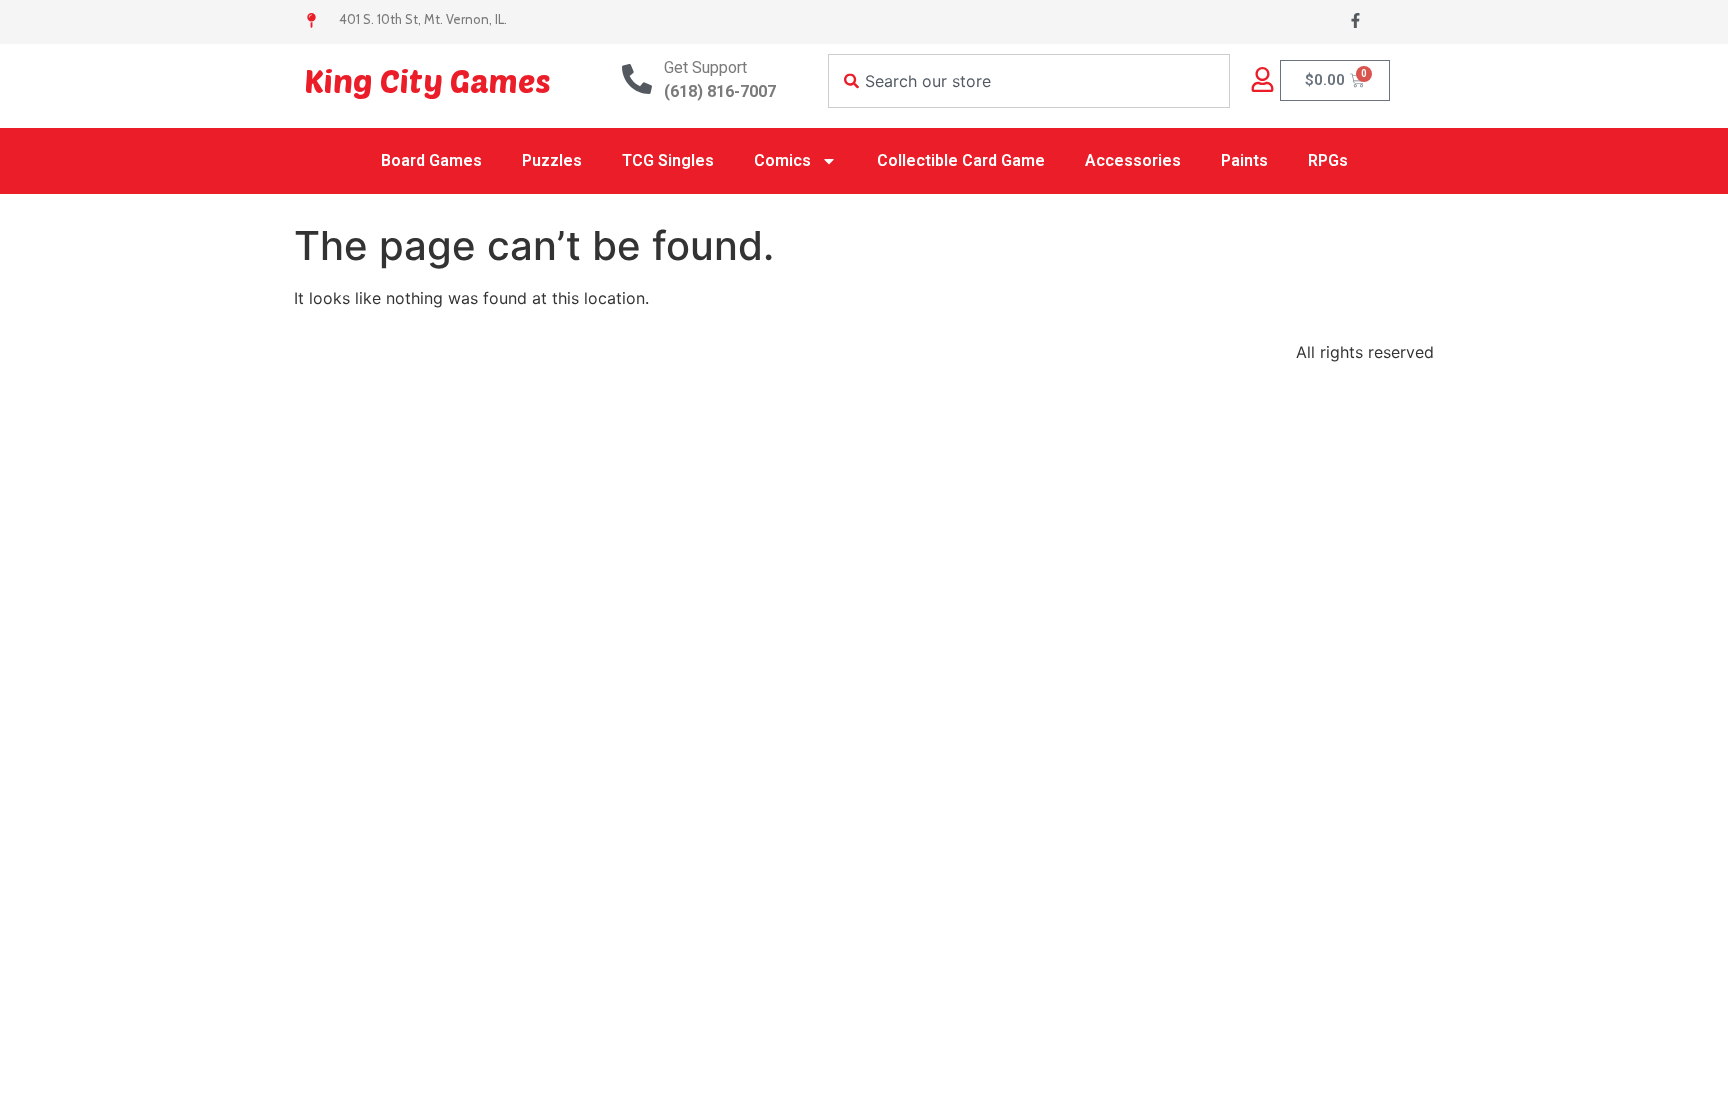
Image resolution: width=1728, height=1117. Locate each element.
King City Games (427, 80)
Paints (1244, 160)
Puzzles (552, 160)
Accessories (1133, 160)
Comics (782, 160)
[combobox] (1029, 81)
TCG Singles (668, 160)
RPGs (1328, 160)
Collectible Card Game (961, 160)
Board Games (431, 160)
